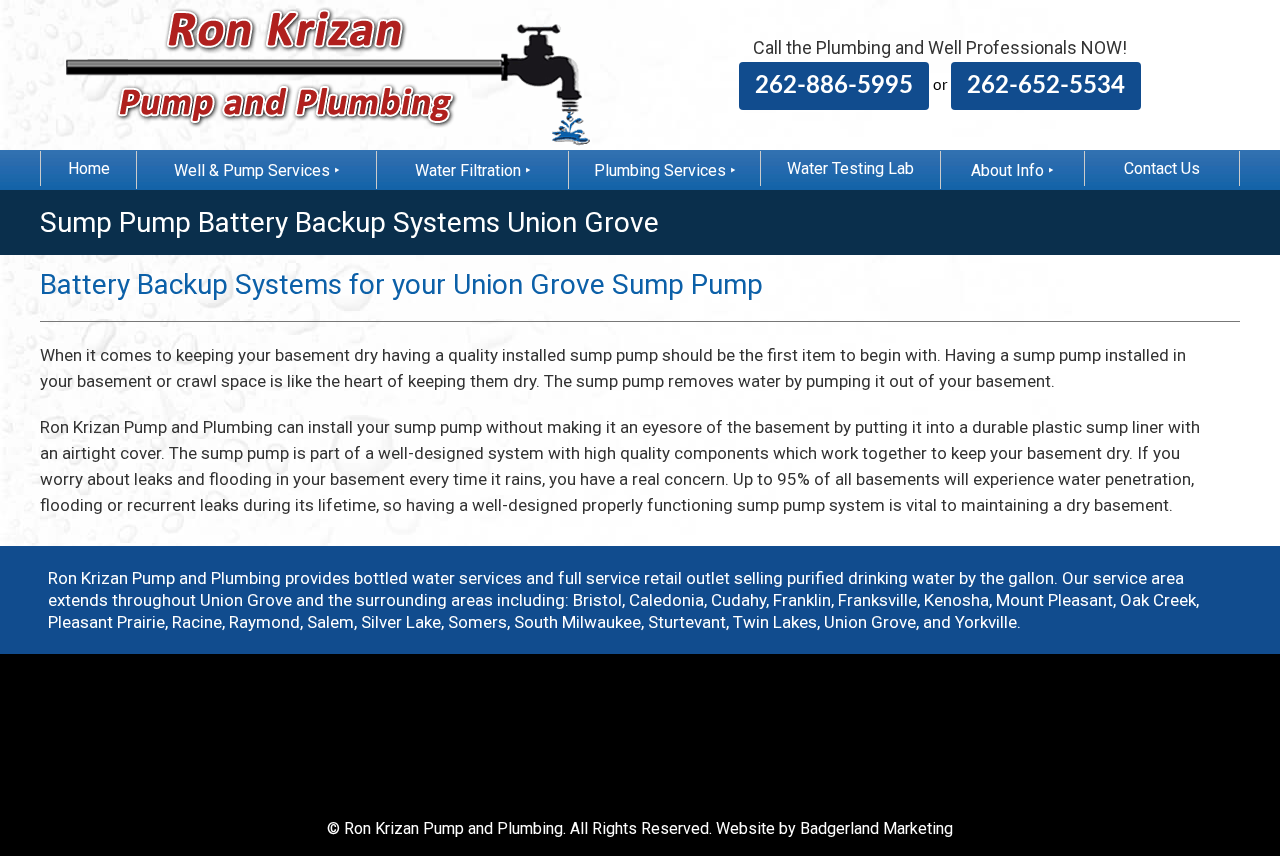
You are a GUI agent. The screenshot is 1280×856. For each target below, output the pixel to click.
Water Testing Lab (850, 168)
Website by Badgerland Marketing (834, 828)
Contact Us (1162, 168)
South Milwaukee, (579, 622)
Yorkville (986, 622)
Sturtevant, (688, 622)
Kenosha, (958, 600)
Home (89, 168)
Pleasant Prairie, (108, 622)
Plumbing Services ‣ (665, 170)
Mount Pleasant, (1056, 600)
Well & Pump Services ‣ (257, 170)
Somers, (479, 622)
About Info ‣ (1012, 170)
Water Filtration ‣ (473, 170)
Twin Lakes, (776, 622)
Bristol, (599, 600)
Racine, (198, 622)
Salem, (332, 622)
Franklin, (803, 600)
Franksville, (879, 600)
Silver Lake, (402, 622)
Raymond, (266, 622)
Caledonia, (668, 600)
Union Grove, (871, 622)
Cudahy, (740, 600)
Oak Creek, (1159, 600)
